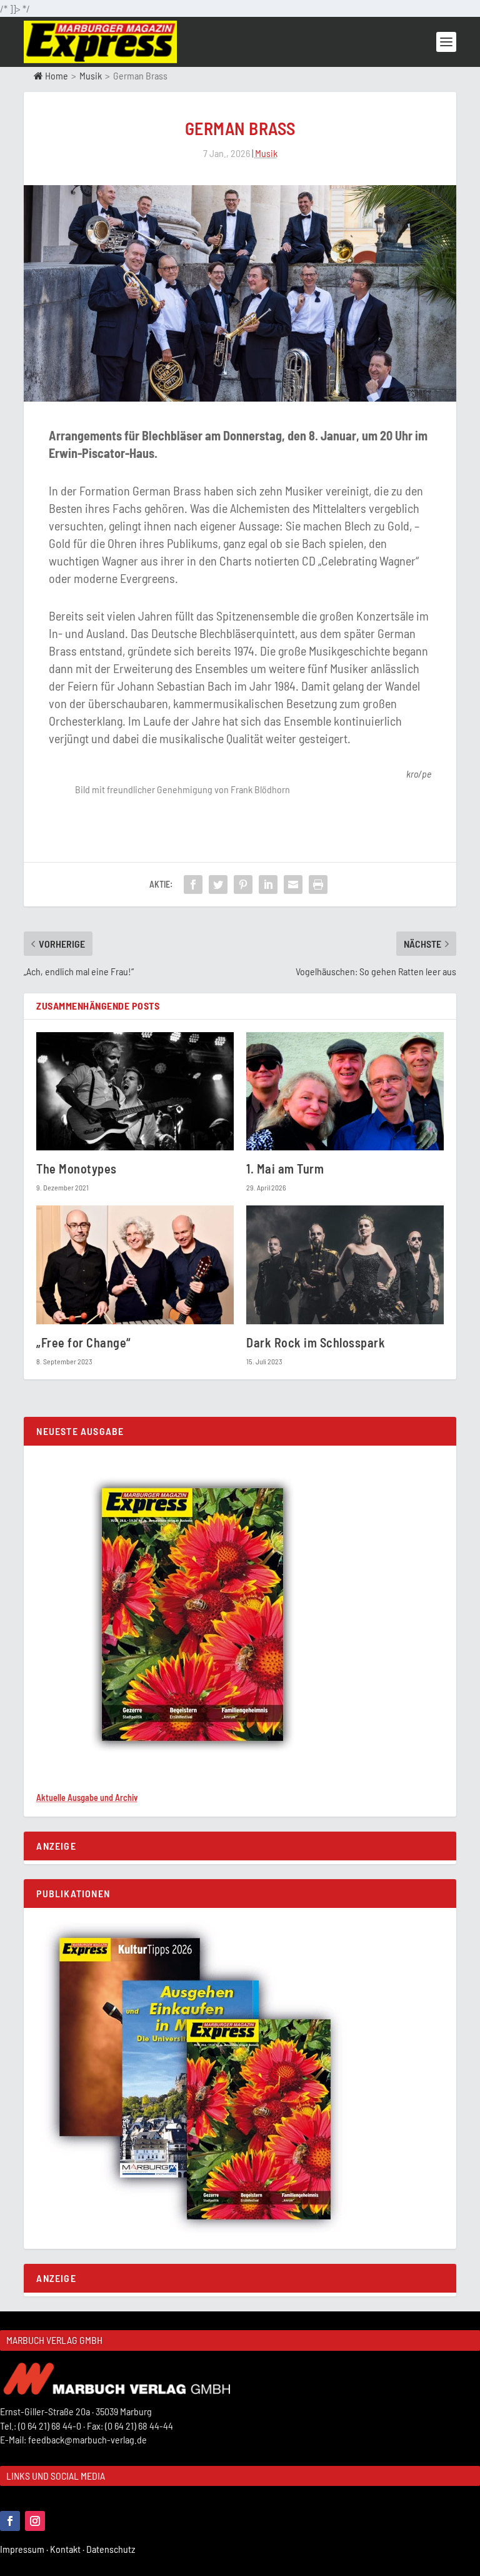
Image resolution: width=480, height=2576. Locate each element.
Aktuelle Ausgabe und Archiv (87, 1798)
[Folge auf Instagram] (35, 2521)
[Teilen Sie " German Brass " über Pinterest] (243, 885)
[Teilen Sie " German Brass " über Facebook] (193, 885)
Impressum (25, 2549)
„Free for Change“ (83, 1342)
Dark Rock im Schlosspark (316, 1342)
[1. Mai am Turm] (345, 1091)
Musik (91, 75)
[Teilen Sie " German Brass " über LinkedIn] (268, 885)
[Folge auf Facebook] (10, 2521)
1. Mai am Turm (285, 1169)
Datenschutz (112, 2549)
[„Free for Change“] (135, 1265)
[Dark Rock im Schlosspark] (345, 1265)
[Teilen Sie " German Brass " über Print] (318, 885)
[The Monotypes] (135, 1091)
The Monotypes (77, 1169)
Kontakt (68, 2549)
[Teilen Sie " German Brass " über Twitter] (218, 885)
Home (56, 75)
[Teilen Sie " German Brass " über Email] (293, 885)
